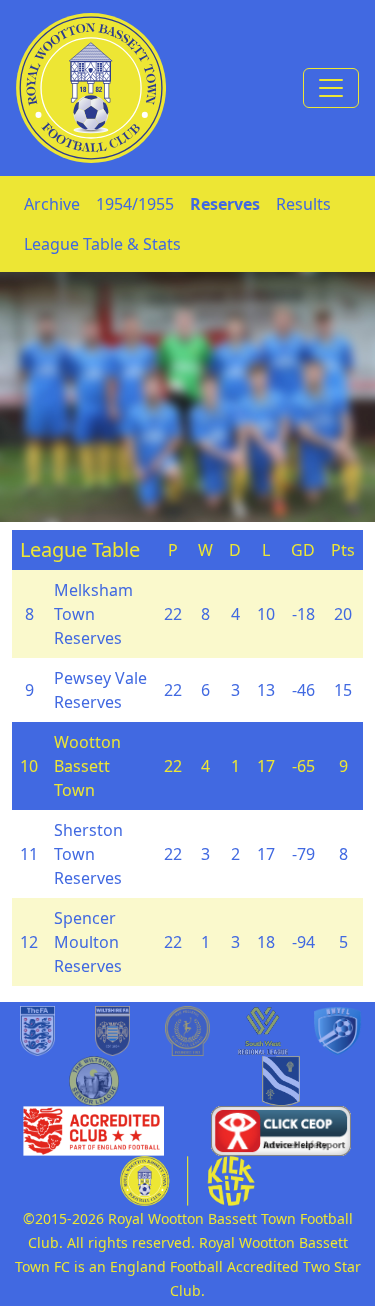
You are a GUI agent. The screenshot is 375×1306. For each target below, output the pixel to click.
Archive (52, 204)
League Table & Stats (102, 244)
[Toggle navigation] (331, 88)
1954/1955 (135, 204)
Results (303, 204)
